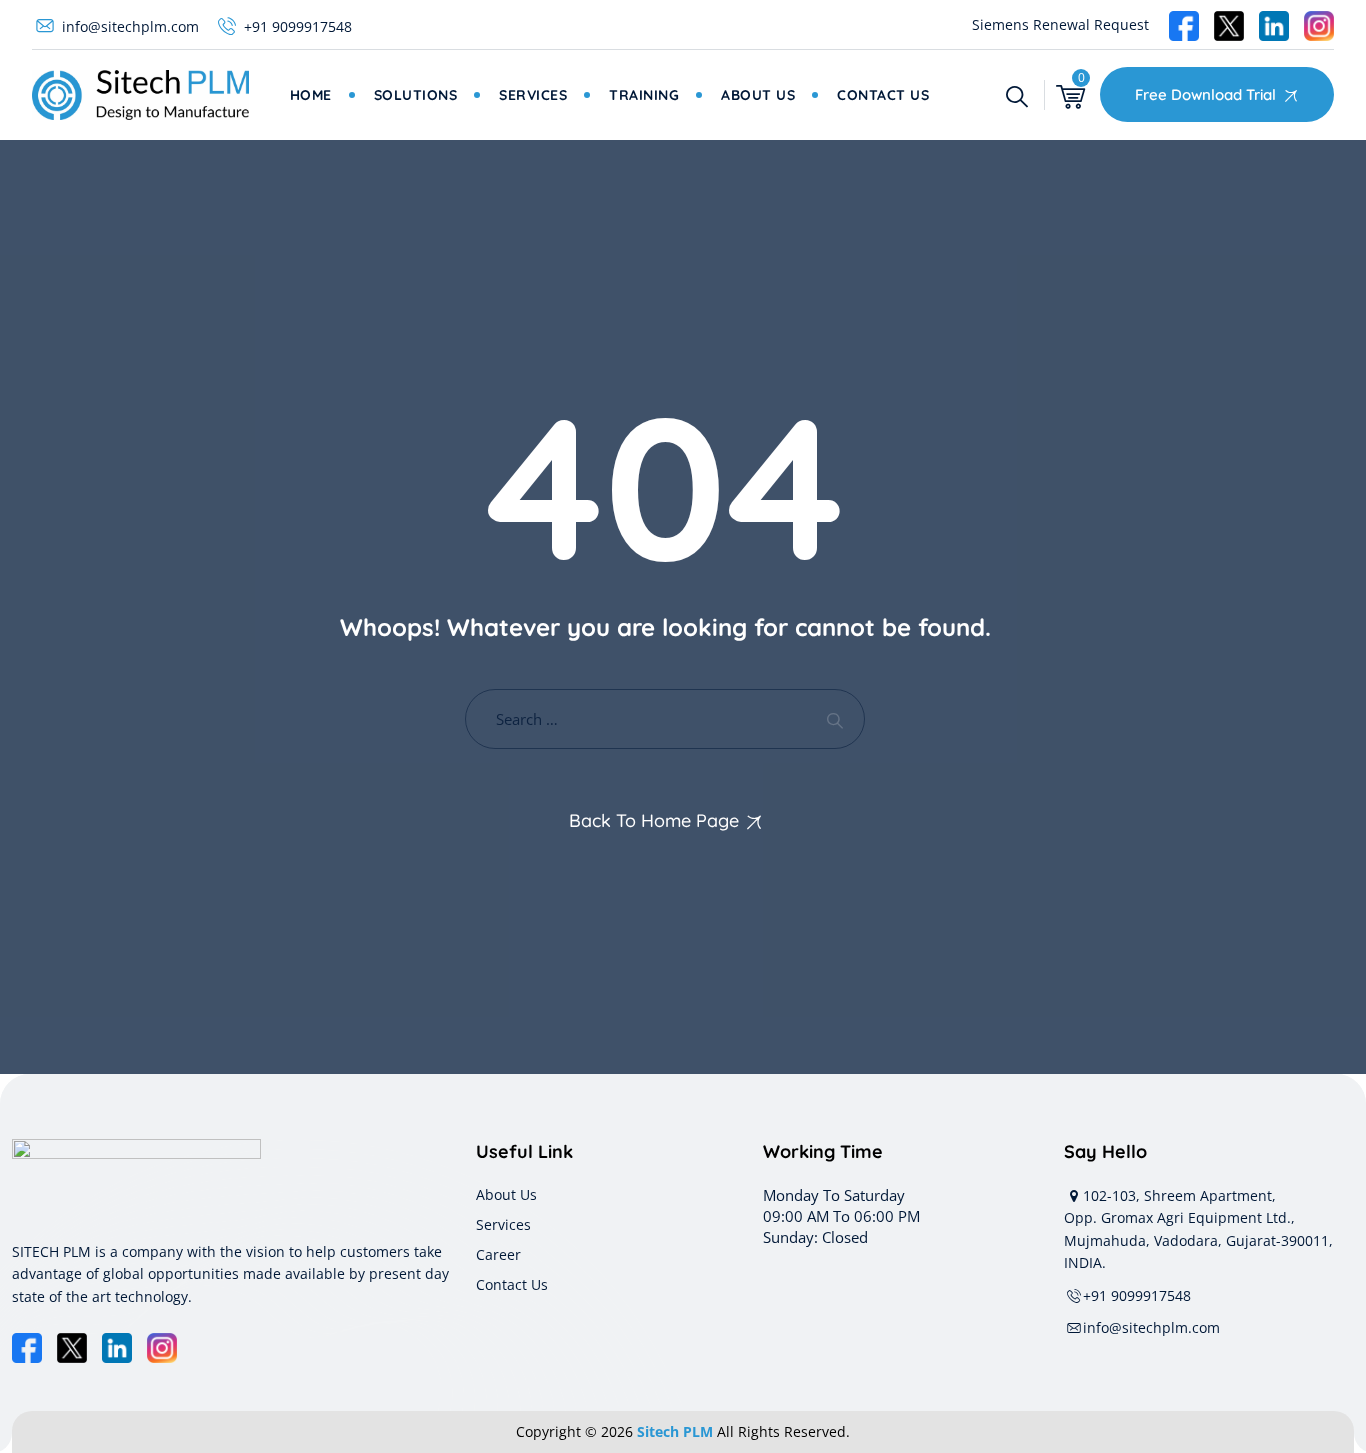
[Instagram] (162, 1348)
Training (644, 95)
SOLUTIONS (416, 95)
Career (498, 1254)
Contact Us (883, 95)
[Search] (1016, 95)
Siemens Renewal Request (1060, 24)
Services (533, 95)
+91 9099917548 (298, 26)
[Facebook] (27, 1348)
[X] (72, 1348)
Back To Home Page (654, 820)
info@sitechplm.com (130, 26)
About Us (758, 95)
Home (311, 95)
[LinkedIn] (117, 1348)
